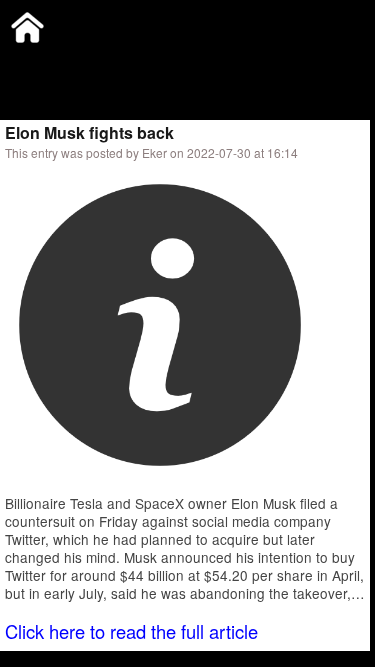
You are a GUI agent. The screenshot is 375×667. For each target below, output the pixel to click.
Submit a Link (45, 64)
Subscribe (137, 64)
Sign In (209, 64)
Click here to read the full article (131, 631)
